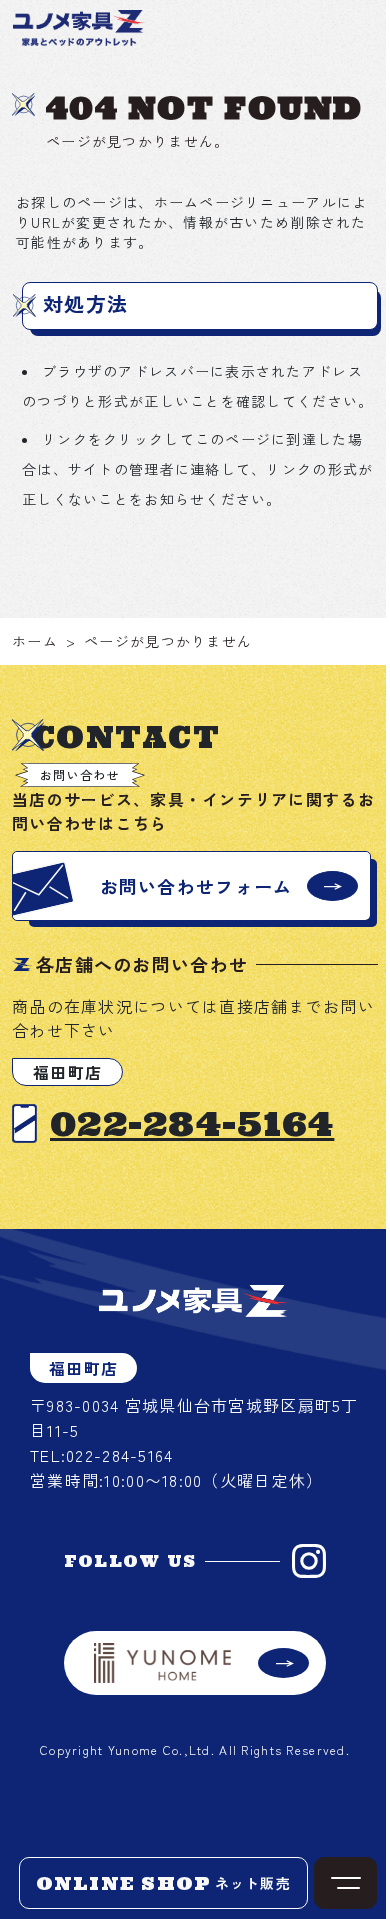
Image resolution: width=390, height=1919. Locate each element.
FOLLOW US (130, 1561)
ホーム (35, 641)
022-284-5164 (192, 1123)
